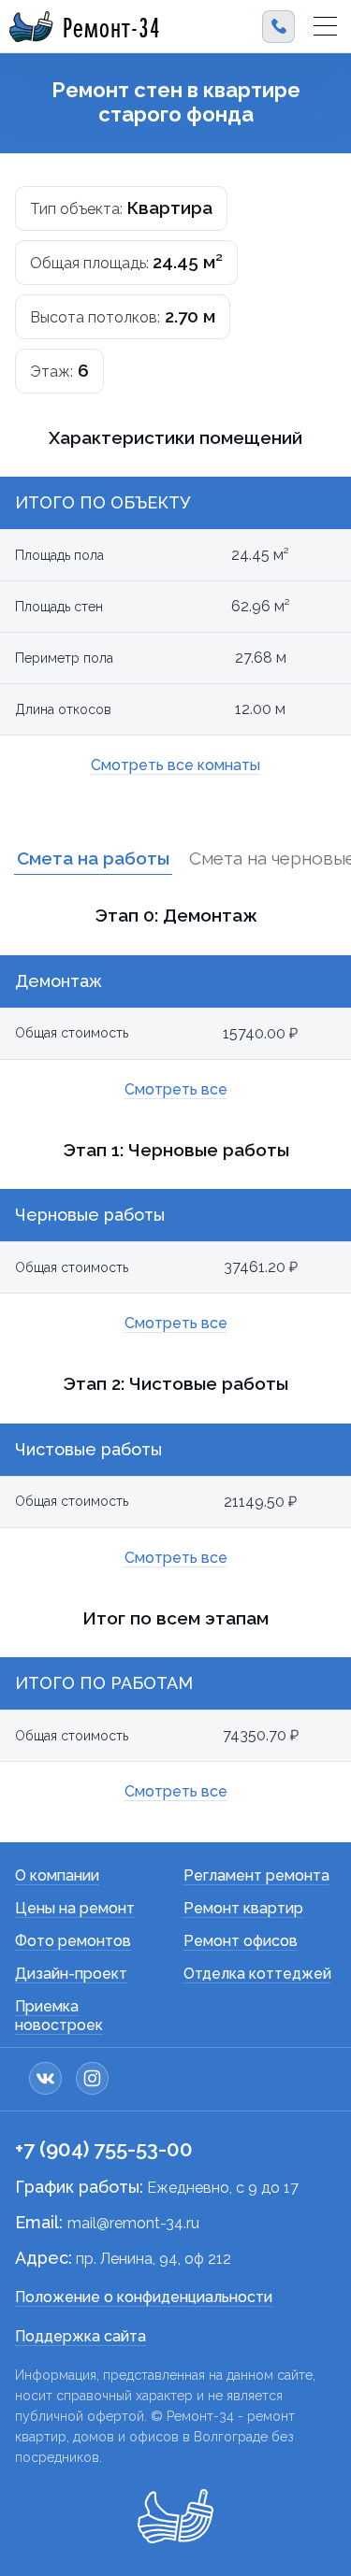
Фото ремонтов (73, 1941)
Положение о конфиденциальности (144, 2297)
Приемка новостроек (59, 2016)
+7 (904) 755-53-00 (104, 2149)
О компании (57, 1875)
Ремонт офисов (241, 1941)
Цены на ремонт (75, 1908)
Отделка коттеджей (257, 1974)
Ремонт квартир (243, 1908)
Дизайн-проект (71, 1974)
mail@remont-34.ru (133, 2223)
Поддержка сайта (80, 2336)
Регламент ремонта (256, 1875)
